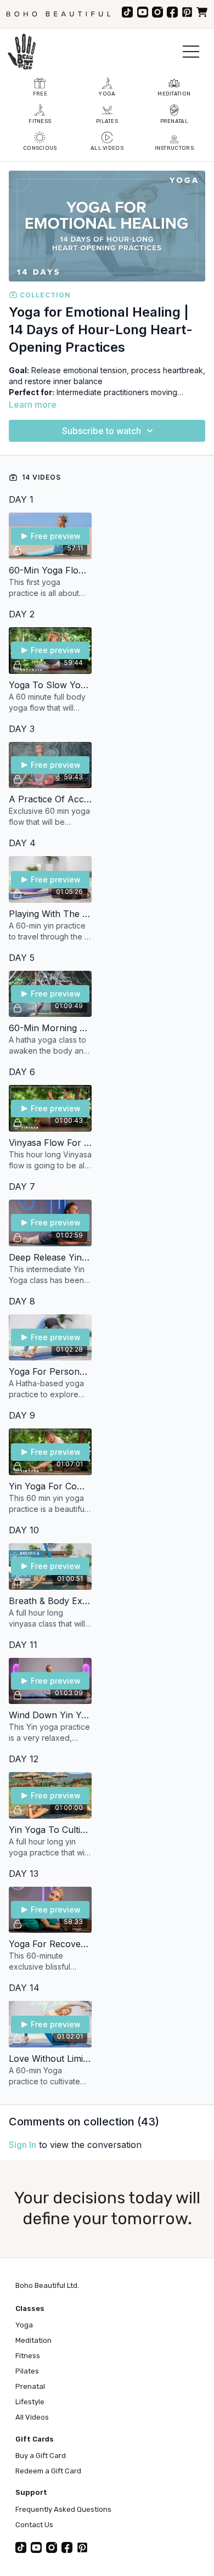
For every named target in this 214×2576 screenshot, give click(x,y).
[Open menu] (191, 52)
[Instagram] (157, 12)
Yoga (24, 2325)
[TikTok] (127, 12)
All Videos (32, 2417)
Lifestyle (30, 2402)
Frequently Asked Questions (63, 2509)
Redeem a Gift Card (48, 2471)
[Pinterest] (187, 12)
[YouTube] (143, 12)
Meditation (33, 2340)
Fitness (28, 2356)
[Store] (202, 12)
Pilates (27, 2371)
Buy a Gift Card (41, 2456)
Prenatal (30, 2386)
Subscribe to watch (102, 431)
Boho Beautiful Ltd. (47, 2285)
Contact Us (34, 2525)
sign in (22, 2145)
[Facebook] (172, 12)
